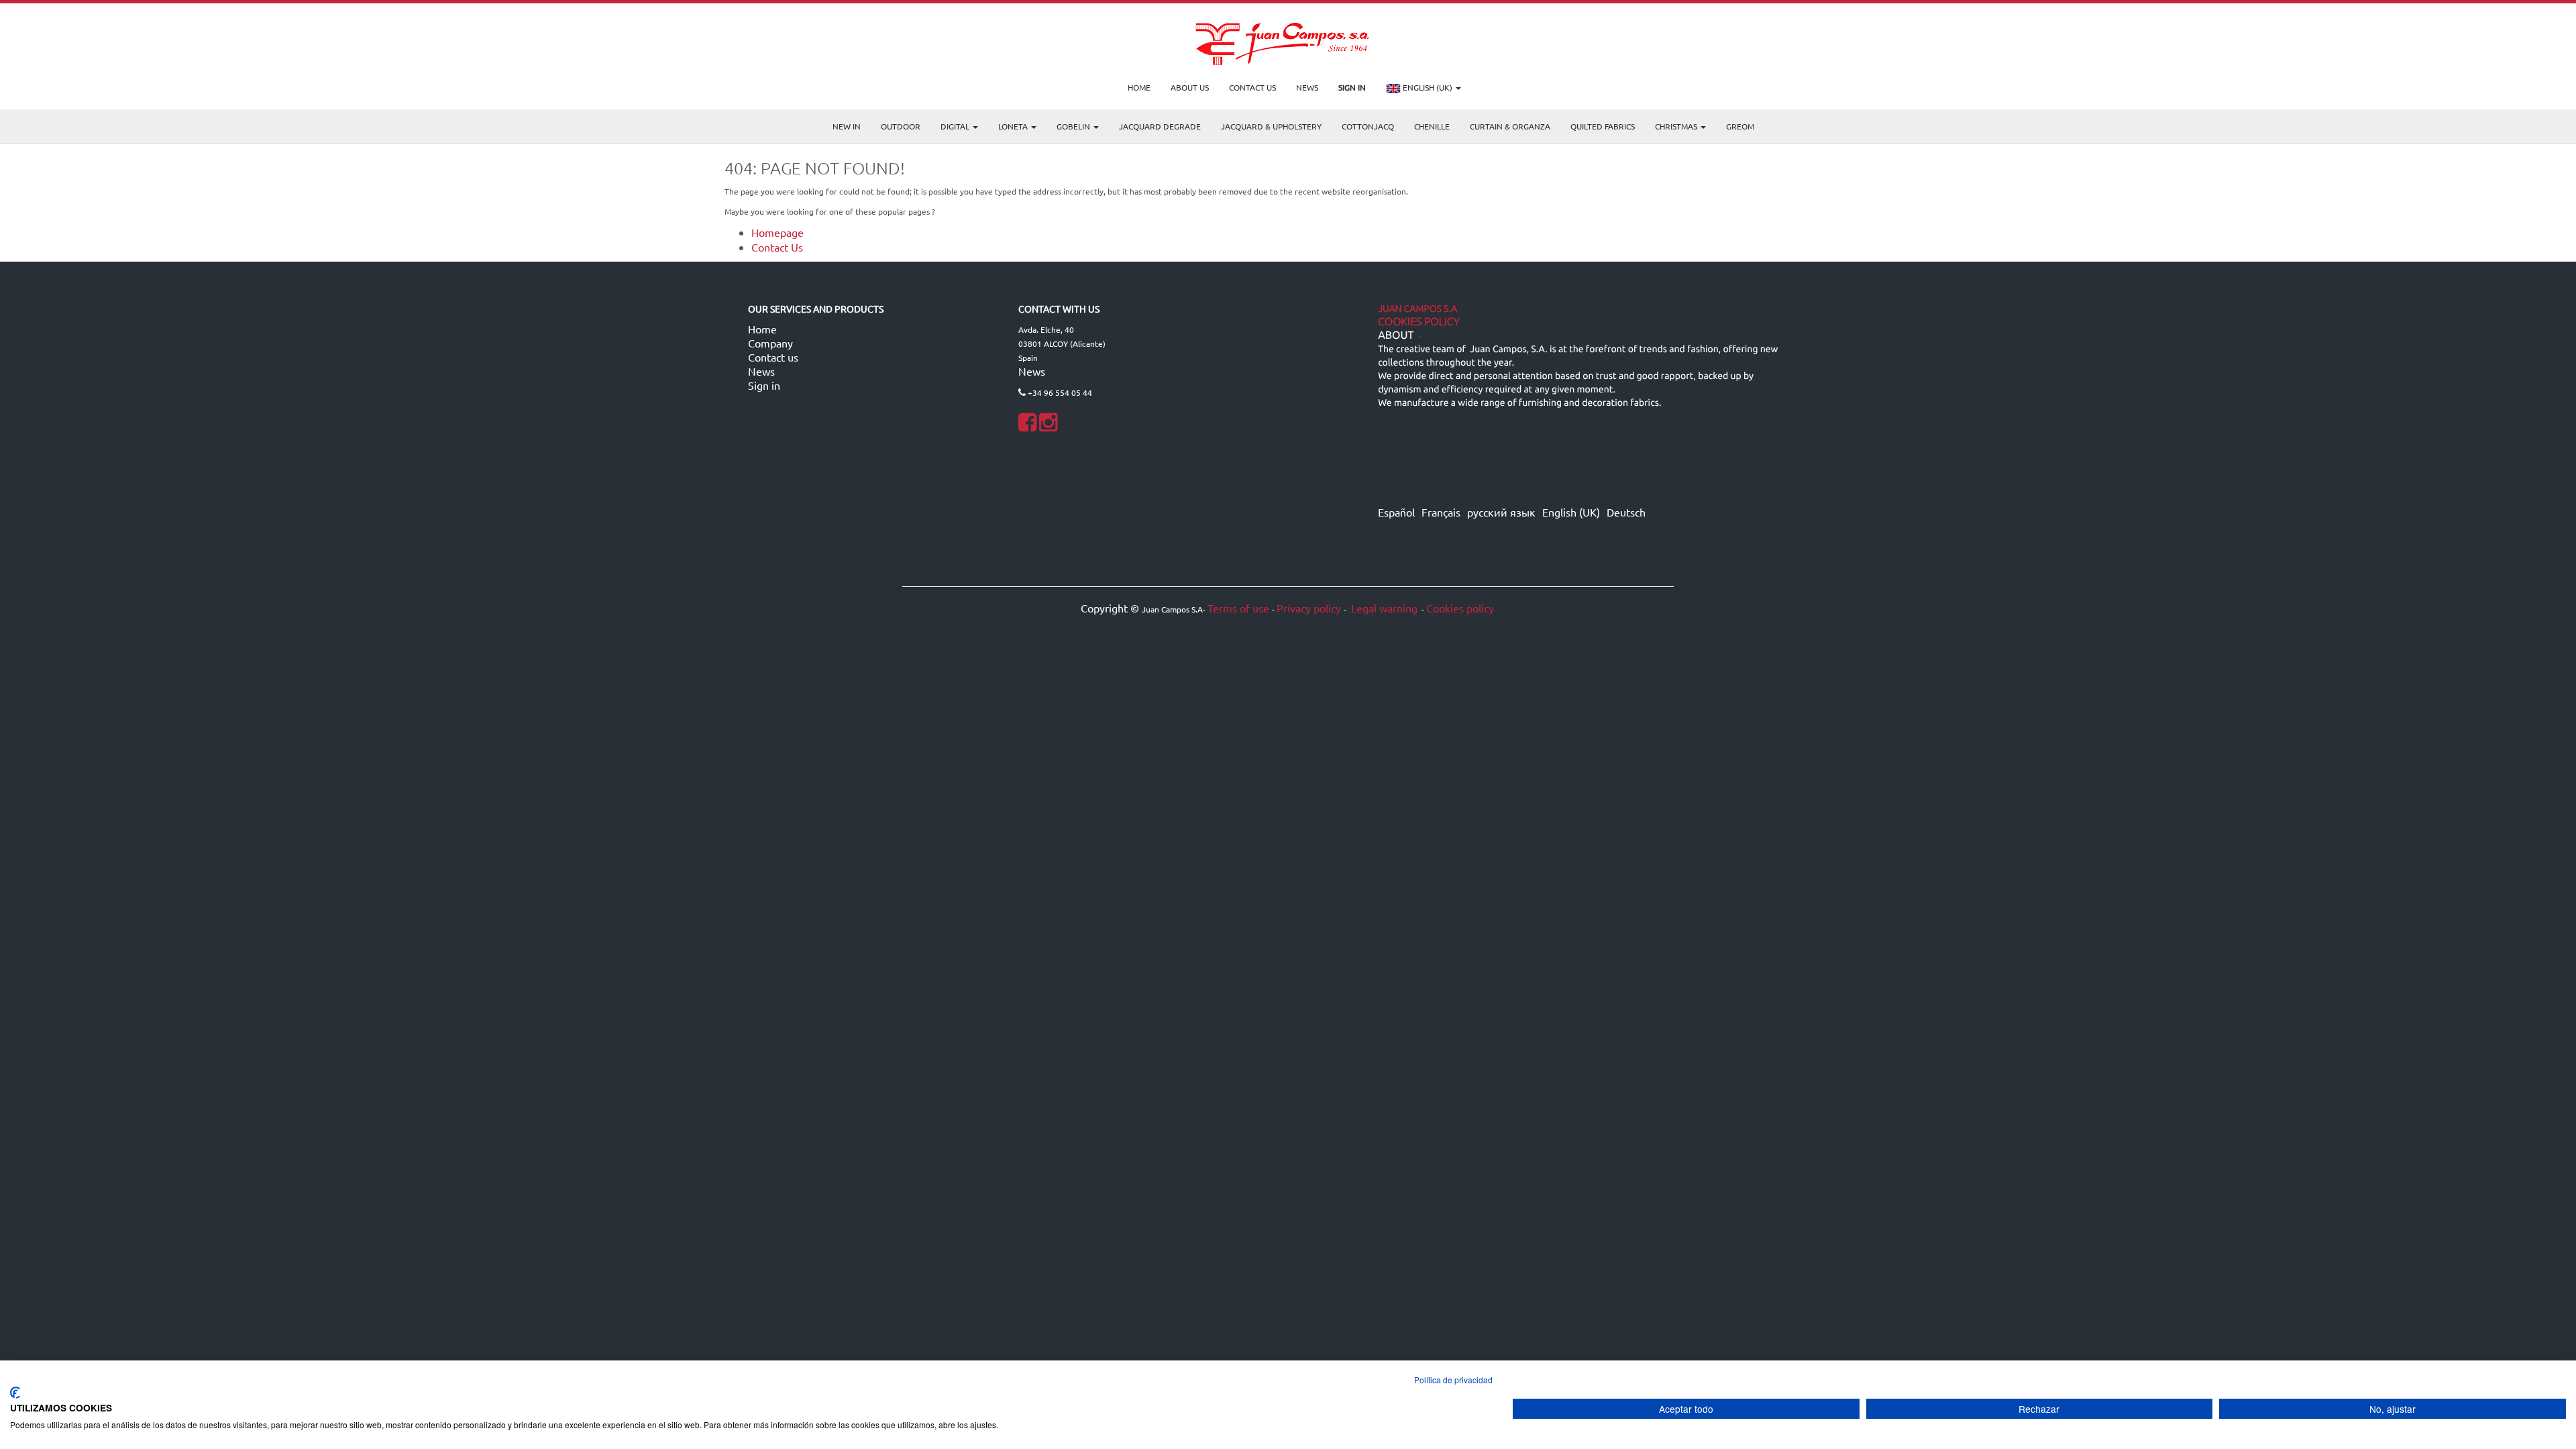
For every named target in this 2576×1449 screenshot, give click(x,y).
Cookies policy (1460, 608)
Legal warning (1383, 608)
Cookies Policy (1419, 322)
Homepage (777, 232)
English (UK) (1428, 87)
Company (770, 343)
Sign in (764, 385)
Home (762, 329)
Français (1441, 512)
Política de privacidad (1453, 1380)
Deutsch (1626, 512)
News (761, 371)
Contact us (773, 357)
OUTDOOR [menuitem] (901, 126)
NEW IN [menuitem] (847, 126)
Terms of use (1238, 608)
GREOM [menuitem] (1740, 126)
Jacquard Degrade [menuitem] (1160, 126)
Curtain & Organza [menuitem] (1510, 126)
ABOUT (1396, 335)
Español (1396, 512)
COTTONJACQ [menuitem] (1368, 126)
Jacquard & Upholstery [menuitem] (1271, 126)
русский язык (1501, 512)
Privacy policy (1309, 608)
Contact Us (777, 247)
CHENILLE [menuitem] (1432, 126)
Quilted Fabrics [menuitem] (1603, 126)
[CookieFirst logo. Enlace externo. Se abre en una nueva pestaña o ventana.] (15, 1393)
